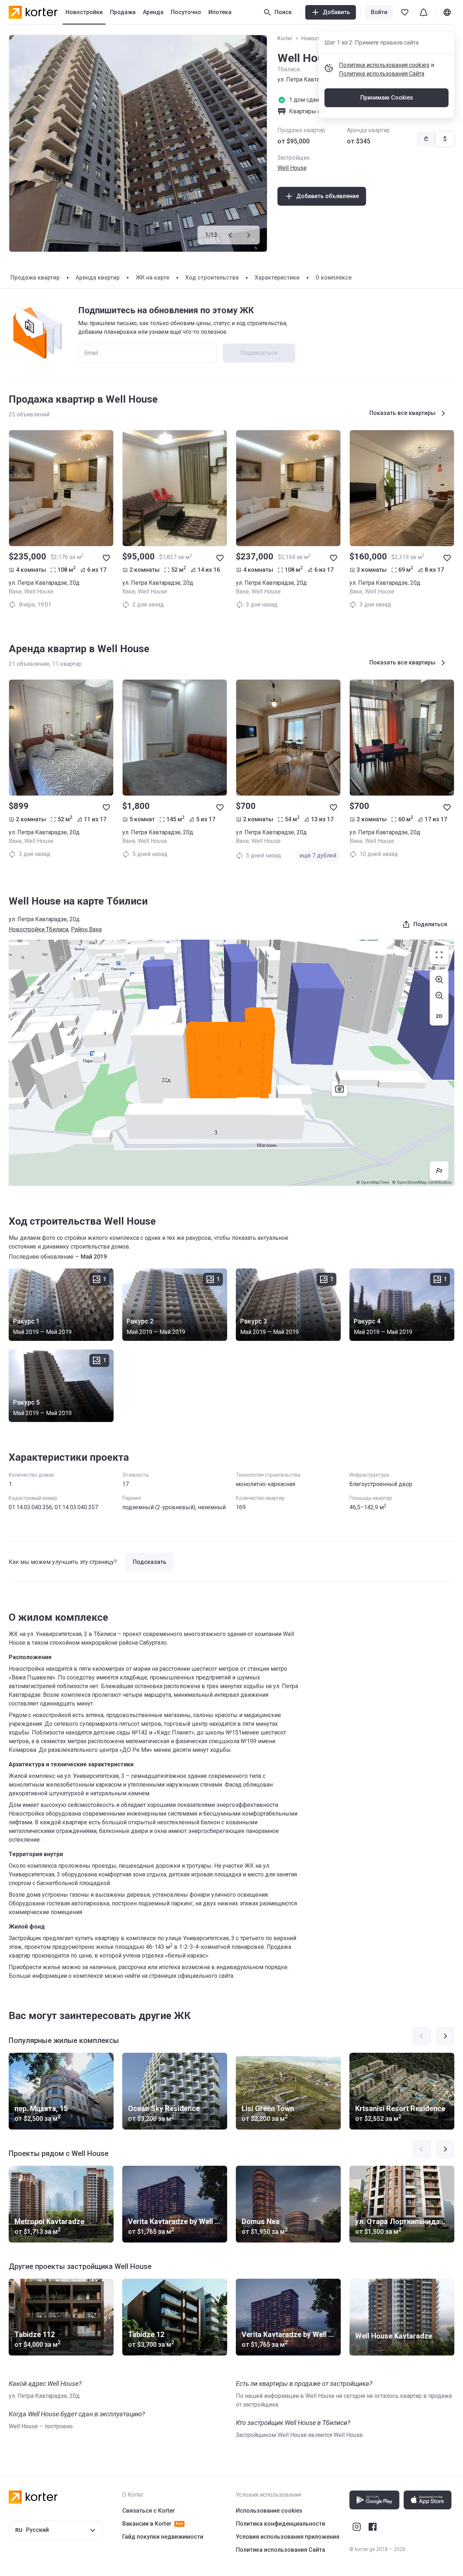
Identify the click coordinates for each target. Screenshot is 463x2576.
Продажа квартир (35, 278)
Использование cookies (269, 2511)
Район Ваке (86, 929)
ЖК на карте (152, 278)
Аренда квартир (98, 278)
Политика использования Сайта (382, 74)
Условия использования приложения (288, 2537)
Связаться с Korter (148, 2511)
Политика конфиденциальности (281, 2524)
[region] (231, 1063)
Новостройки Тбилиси (39, 929)
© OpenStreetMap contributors (422, 1182)
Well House (292, 168)
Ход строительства (212, 278)
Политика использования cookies (384, 65)
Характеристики (277, 278)
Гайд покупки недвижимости (163, 2537)
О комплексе (334, 278)
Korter (285, 38)
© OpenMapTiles (373, 1182)
